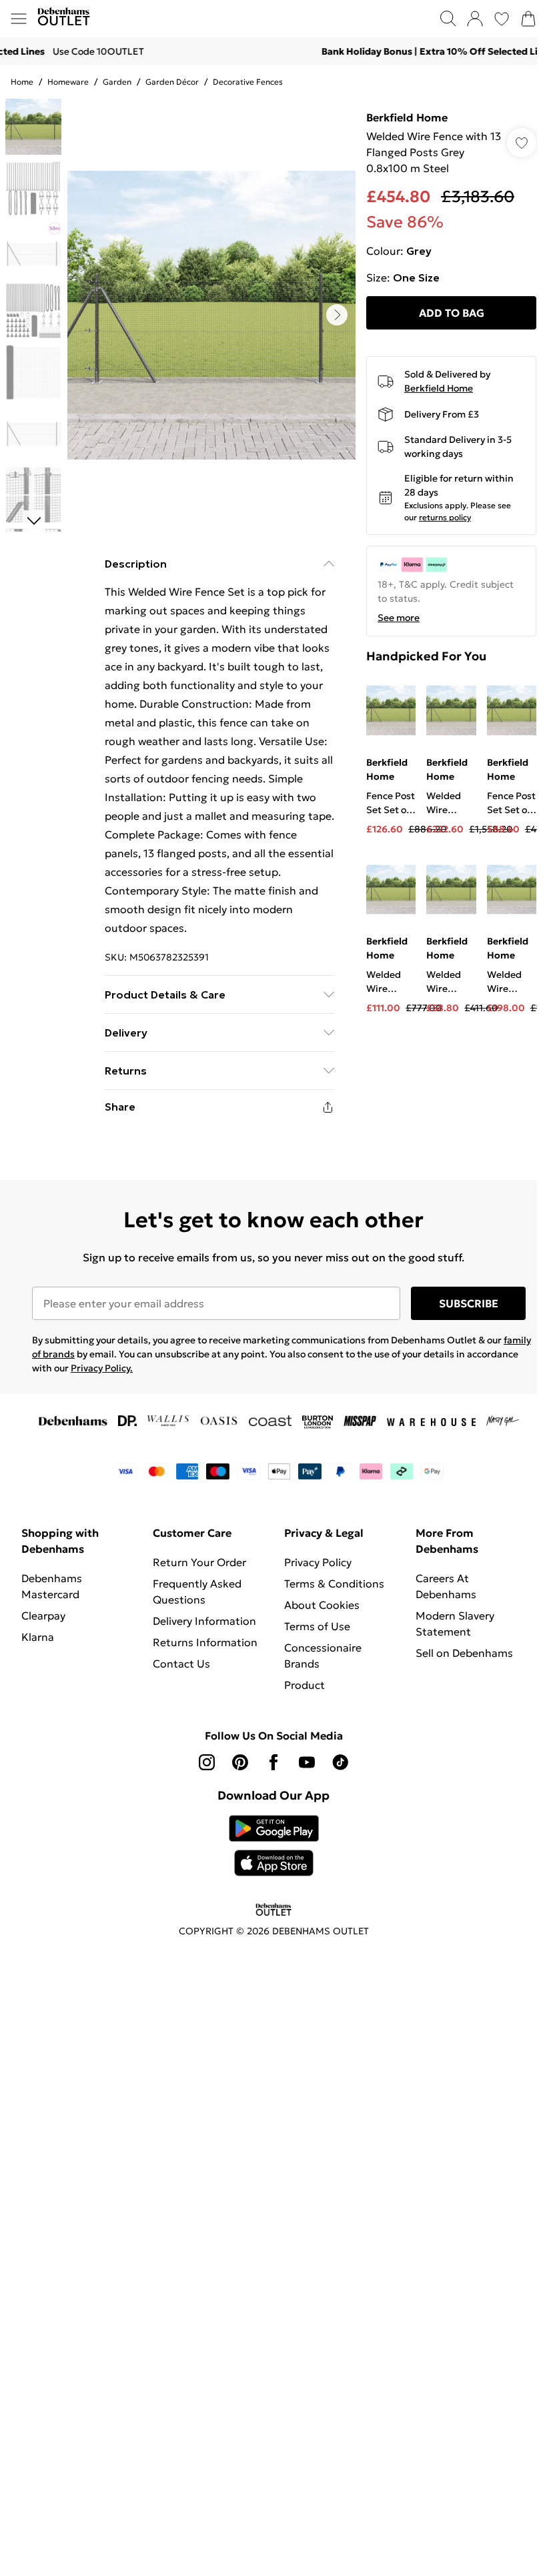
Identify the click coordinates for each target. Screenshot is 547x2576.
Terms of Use (317, 1626)
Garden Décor (172, 82)
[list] (211, 315)
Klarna (38, 1637)
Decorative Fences (248, 82)
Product (305, 1685)
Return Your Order (199, 1562)
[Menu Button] (19, 19)
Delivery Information (204, 1621)
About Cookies (322, 1605)
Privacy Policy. (102, 1368)
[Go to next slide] (337, 315)
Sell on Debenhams (464, 1653)
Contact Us (181, 1664)
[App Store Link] (274, 1846)
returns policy (445, 517)
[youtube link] (307, 1762)
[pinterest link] (240, 1762)
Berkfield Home (407, 117)
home (22, 82)
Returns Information (205, 1642)
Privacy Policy (318, 1562)
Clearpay (43, 1616)
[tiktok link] (340, 1762)
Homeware (68, 82)
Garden (117, 82)
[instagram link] (207, 1762)
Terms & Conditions (334, 1583)
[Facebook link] (273, 1762)
